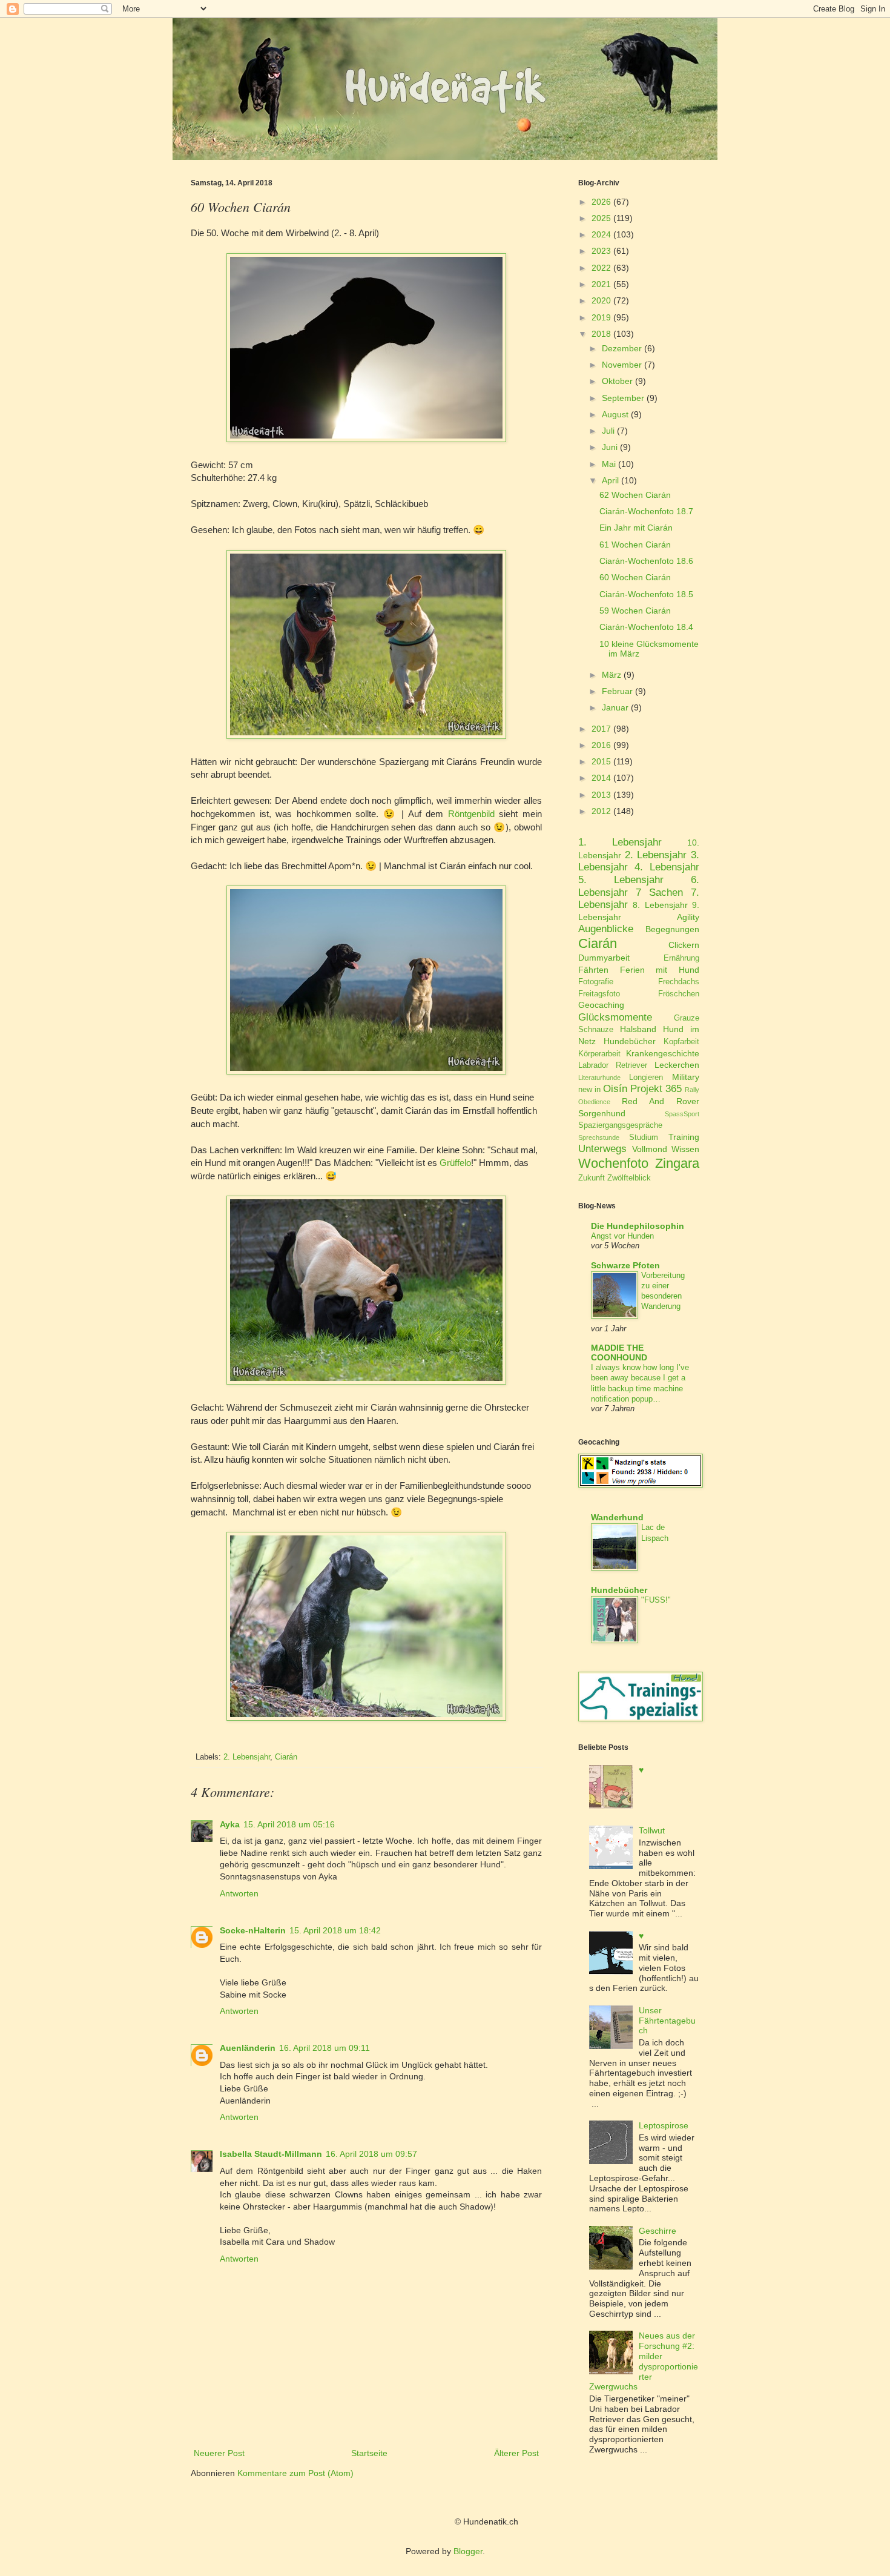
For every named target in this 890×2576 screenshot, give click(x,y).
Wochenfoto (613, 1163)
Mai (609, 464)
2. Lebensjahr (247, 1757)
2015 (601, 761)
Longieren (646, 1078)
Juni (610, 447)
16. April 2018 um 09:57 (371, 2154)
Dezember (622, 348)
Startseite (369, 2453)
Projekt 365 (656, 1089)
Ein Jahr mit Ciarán (636, 528)
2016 (601, 745)
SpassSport (682, 1114)
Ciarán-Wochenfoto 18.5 (646, 594)
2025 (601, 218)
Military (686, 1077)
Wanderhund (617, 1517)
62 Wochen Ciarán (635, 495)
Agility (688, 917)
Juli (608, 431)
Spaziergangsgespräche (620, 1125)
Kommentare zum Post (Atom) (295, 2473)
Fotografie (596, 982)
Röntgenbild (471, 814)
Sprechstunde (599, 1137)
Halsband (638, 1029)
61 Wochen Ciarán (635, 545)
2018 (601, 334)
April (610, 480)
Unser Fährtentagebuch (667, 2021)
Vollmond (650, 1149)
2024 (601, 234)
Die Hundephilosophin (638, 1226)
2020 (601, 300)
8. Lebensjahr (660, 905)
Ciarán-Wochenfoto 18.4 (646, 627)
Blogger (468, 2551)
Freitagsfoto (599, 994)
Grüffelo (455, 1163)
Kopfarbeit (681, 1042)
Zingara (677, 1163)
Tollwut (652, 1830)
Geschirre (658, 2231)
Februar (617, 691)
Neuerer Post (219, 2453)
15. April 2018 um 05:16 (289, 1824)
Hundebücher (630, 1041)
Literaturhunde (599, 1078)
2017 (601, 729)
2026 (601, 202)
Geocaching (601, 1005)
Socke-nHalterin (253, 1930)
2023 (601, 251)
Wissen (685, 1149)
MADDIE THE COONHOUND (619, 1353)
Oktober (617, 381)
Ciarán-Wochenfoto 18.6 (646, 561)
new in (589, 1090)
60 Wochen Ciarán (635, 577)
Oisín (615, 1089)
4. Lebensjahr (667, 867)
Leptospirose (664, 2125)
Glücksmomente (615, 1017)
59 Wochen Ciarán (635, 611)
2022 (601, 268)
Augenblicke (606, 929)
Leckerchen (677, 1065)
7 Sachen (659, 892)
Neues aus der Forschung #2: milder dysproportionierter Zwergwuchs (644, 2361)
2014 (601, 778)
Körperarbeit (599, 1054)
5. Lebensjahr (621, 880)
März (611, 675)
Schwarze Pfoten (625, 1265)
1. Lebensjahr (620, 842)
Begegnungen (672, 929)
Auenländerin (248, 2048)
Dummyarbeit (604, 958)
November (622, 365)
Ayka (230, 1824)
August (615, 414)
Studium (644, 1137)
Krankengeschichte (663, 1053)
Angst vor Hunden (622, 1236)
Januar (615, 707)
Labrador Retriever (613, 1065)
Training (684, 1137)
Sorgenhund (602, 1113)
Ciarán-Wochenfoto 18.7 (646, 511)
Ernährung (681, 958)
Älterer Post (516, 2453)
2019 (601, 317)
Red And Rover (661, 1101)
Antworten (239, 1893)
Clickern (684, 945)
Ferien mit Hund (660, 970)
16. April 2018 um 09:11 (325, 2048)
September (623, 398)
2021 (601, 284)
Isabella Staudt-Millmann (271, 2154)
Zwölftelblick (629, 1178)
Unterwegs (602, 1149)
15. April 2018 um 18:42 (335, 1930)
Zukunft (592, 1178)
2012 (601, 811)
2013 (601, 795)
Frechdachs (679, 982)
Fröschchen (679, 994)
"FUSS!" (656, 1600)
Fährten (593, 970)
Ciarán (286, 1757)
